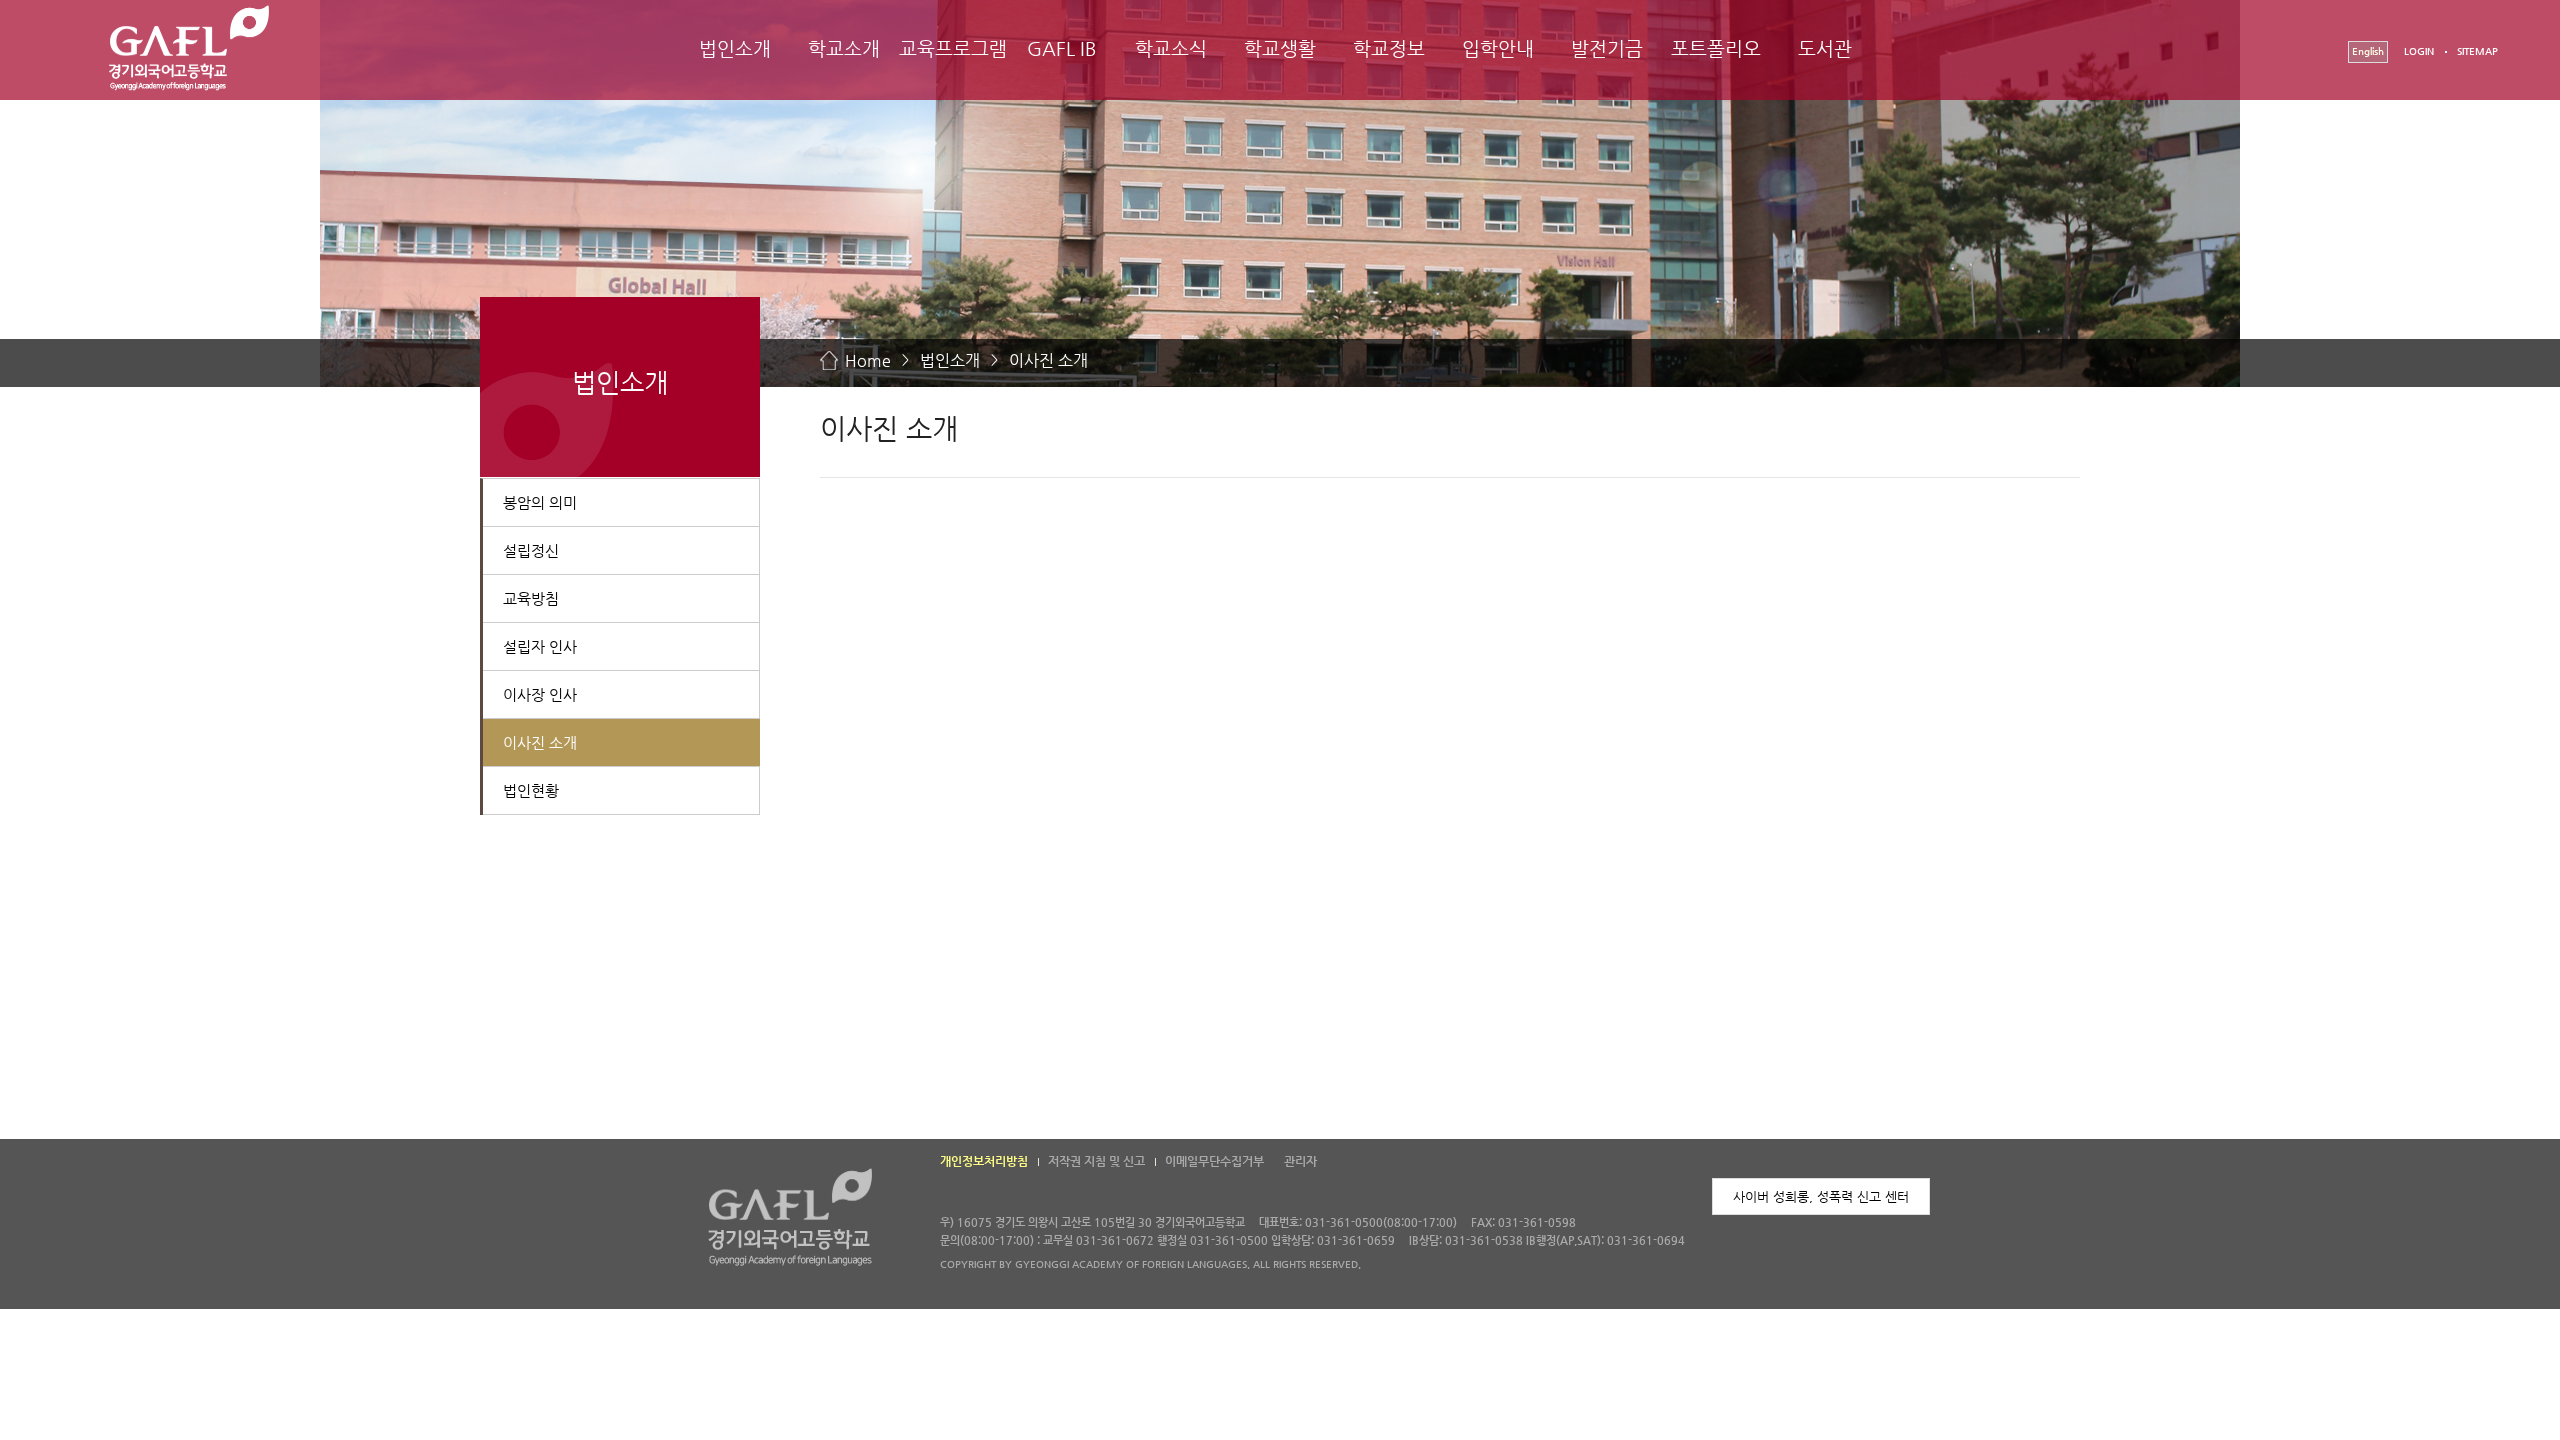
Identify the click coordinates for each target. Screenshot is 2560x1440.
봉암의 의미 (540, 502)
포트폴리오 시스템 (1716, 66)
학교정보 (1389, 48)
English (2368, 51)
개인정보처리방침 (984, 1161)
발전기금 (1607, 48)
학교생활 (1280, 48)
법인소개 (735, 48)
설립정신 (531, 550)
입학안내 (1498, 48)
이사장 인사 (540, 694)
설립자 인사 (540, 646)
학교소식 (1171, 48)
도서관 (1825, 48)
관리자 (1300, 1161)
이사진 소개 (1048, 360)
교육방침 (531, 598)
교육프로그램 (953, 48)
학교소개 (844, 48)
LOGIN (2419, 51)
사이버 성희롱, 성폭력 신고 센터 (1821, 1196)
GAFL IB (1062, 48)
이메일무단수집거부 (1214, 1161)
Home (868, 360)
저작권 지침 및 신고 (1096, 1161)
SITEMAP (2477, 51)
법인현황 (531, 790)
